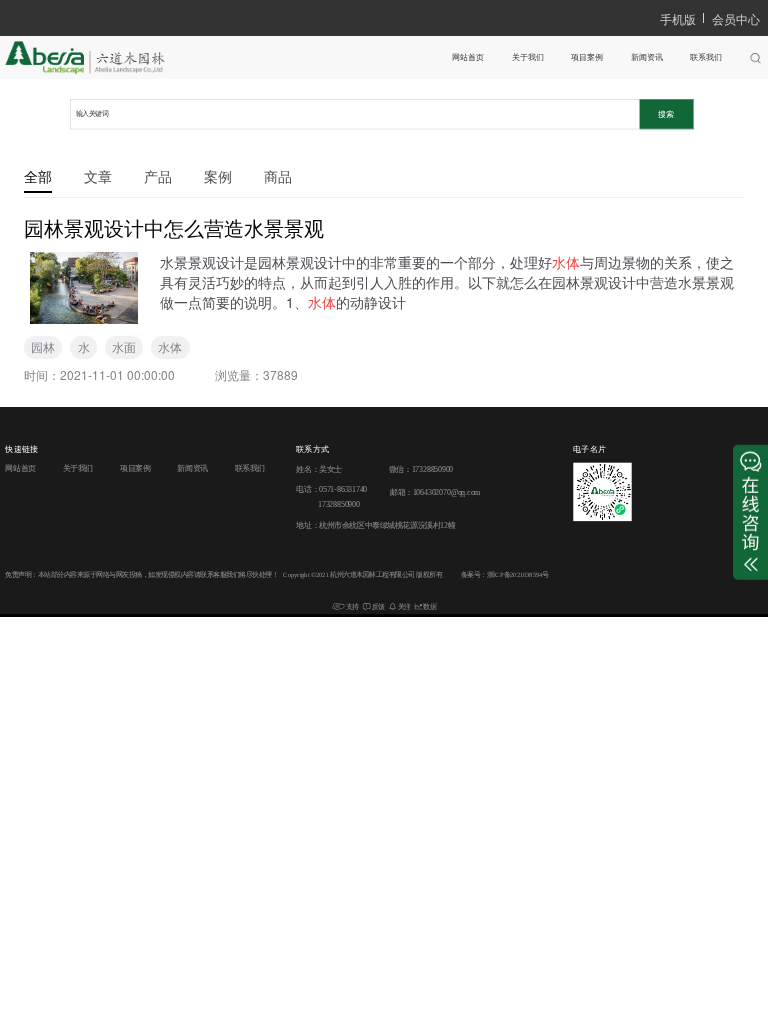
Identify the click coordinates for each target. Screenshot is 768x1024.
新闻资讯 (647, 57)
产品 (158, 176)
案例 (218, 176)
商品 (278, 176)
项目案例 (587, 57)
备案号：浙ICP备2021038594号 (505, 575)
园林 (43, 346)
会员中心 (736, 18)
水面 (124, 346)
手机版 (678, 18)
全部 (38, 176)
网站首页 (468, 57)
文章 (98, 176)
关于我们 (528, 57)
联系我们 (706, 57)
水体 (170, 346)
